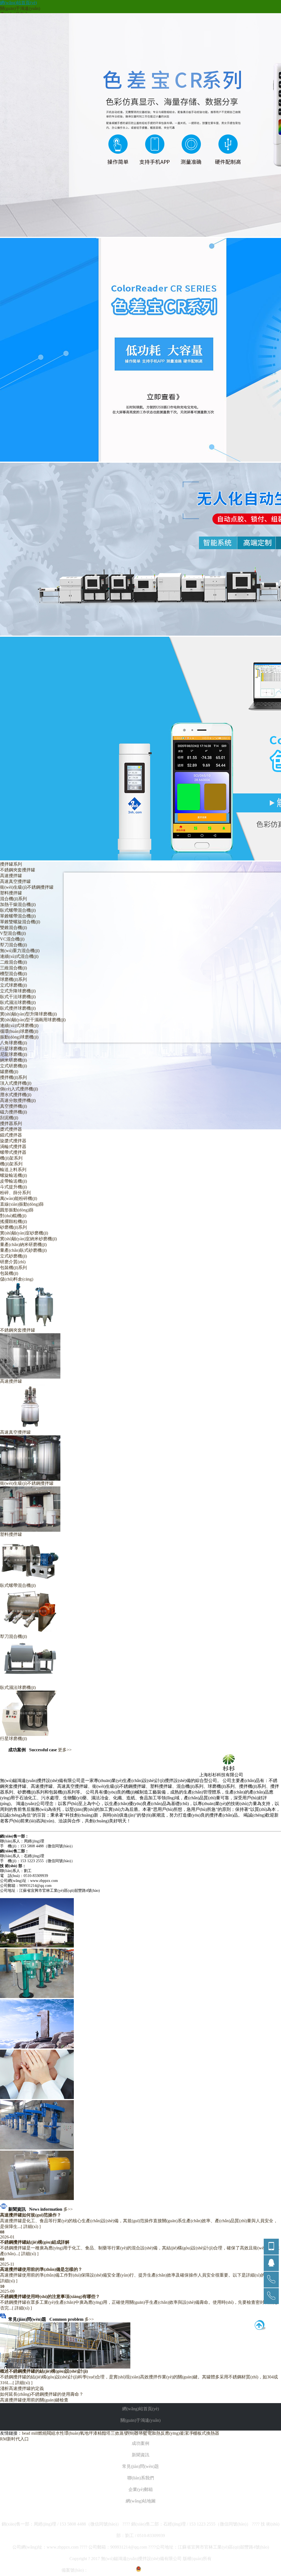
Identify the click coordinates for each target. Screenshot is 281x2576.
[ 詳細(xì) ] (31, 2226)
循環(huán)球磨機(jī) (19, 1031)
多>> (68, 2209)
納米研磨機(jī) (13, 1060)
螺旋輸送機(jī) (13, 1175)
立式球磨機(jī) (13, 985)
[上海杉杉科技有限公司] (208, 1771)
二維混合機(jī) (13, 962)
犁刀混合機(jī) (13, 945)
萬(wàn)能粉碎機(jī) (19, 1198)
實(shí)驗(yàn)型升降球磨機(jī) (28, 1014)
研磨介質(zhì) (13, 1262)
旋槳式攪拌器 (13, 1141)
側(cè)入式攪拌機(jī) (19, 1089)
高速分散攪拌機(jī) (18, 1100)
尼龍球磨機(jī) (13, 1054)
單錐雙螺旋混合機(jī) (20, 922)
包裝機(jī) (9, 1273)
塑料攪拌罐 (11, 893)
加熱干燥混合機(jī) (18, 904)
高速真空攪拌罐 (15, 881)
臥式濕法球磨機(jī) (18, 1002)
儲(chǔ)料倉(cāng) (17, 1279)
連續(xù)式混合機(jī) (19, 956)
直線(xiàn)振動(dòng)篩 (22, 1204)
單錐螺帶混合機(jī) (18, 916)
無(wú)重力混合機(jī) (20, 951)
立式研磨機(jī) (13, 1066)
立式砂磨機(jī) (13, 1256)
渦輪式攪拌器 (13, 1147)
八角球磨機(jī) (13, 1043)
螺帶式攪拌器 (13, 1152)
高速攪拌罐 (11, 876)
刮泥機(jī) (9, 1118)
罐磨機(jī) (9, 1072)
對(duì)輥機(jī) (13, 1216)
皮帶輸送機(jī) (13, 1181)
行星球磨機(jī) (13, 1049)
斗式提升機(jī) (13, 1187)
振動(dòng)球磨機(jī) (19, 1037)
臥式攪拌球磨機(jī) (18, 1008)
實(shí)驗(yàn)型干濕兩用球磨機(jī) (33, 1020)
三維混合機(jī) (13, 968)
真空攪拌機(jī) (13, 1106)
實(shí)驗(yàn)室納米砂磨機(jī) (28, 1239)
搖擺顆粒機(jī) (13, 1221)
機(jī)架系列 (11, 1164)
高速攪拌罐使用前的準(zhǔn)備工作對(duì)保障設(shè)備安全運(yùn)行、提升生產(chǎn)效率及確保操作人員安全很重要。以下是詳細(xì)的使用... (139, 2275)
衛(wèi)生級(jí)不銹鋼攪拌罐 (27, 887)
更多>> (65, 1750)
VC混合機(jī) (12, 939)
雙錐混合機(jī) (13, 928)
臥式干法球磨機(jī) (18, 997)
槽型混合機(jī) (13, 974)
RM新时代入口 (14, 2439)
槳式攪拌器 (11, 1129)
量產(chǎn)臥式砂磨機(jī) (23, 1250)
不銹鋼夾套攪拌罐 (18, 870)
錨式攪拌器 (11, 1135)
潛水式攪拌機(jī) (16, 1095)
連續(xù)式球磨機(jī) (19, 1025)
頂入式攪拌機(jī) (16, 1083)
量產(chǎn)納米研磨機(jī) (23, 1244)
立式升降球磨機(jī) (18, 991)
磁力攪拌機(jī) (13, 1112)
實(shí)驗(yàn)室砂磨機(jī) (24, 1233)
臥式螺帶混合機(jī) (18, 910)
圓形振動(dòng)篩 (17, 1210)
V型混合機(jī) (13, 933)
